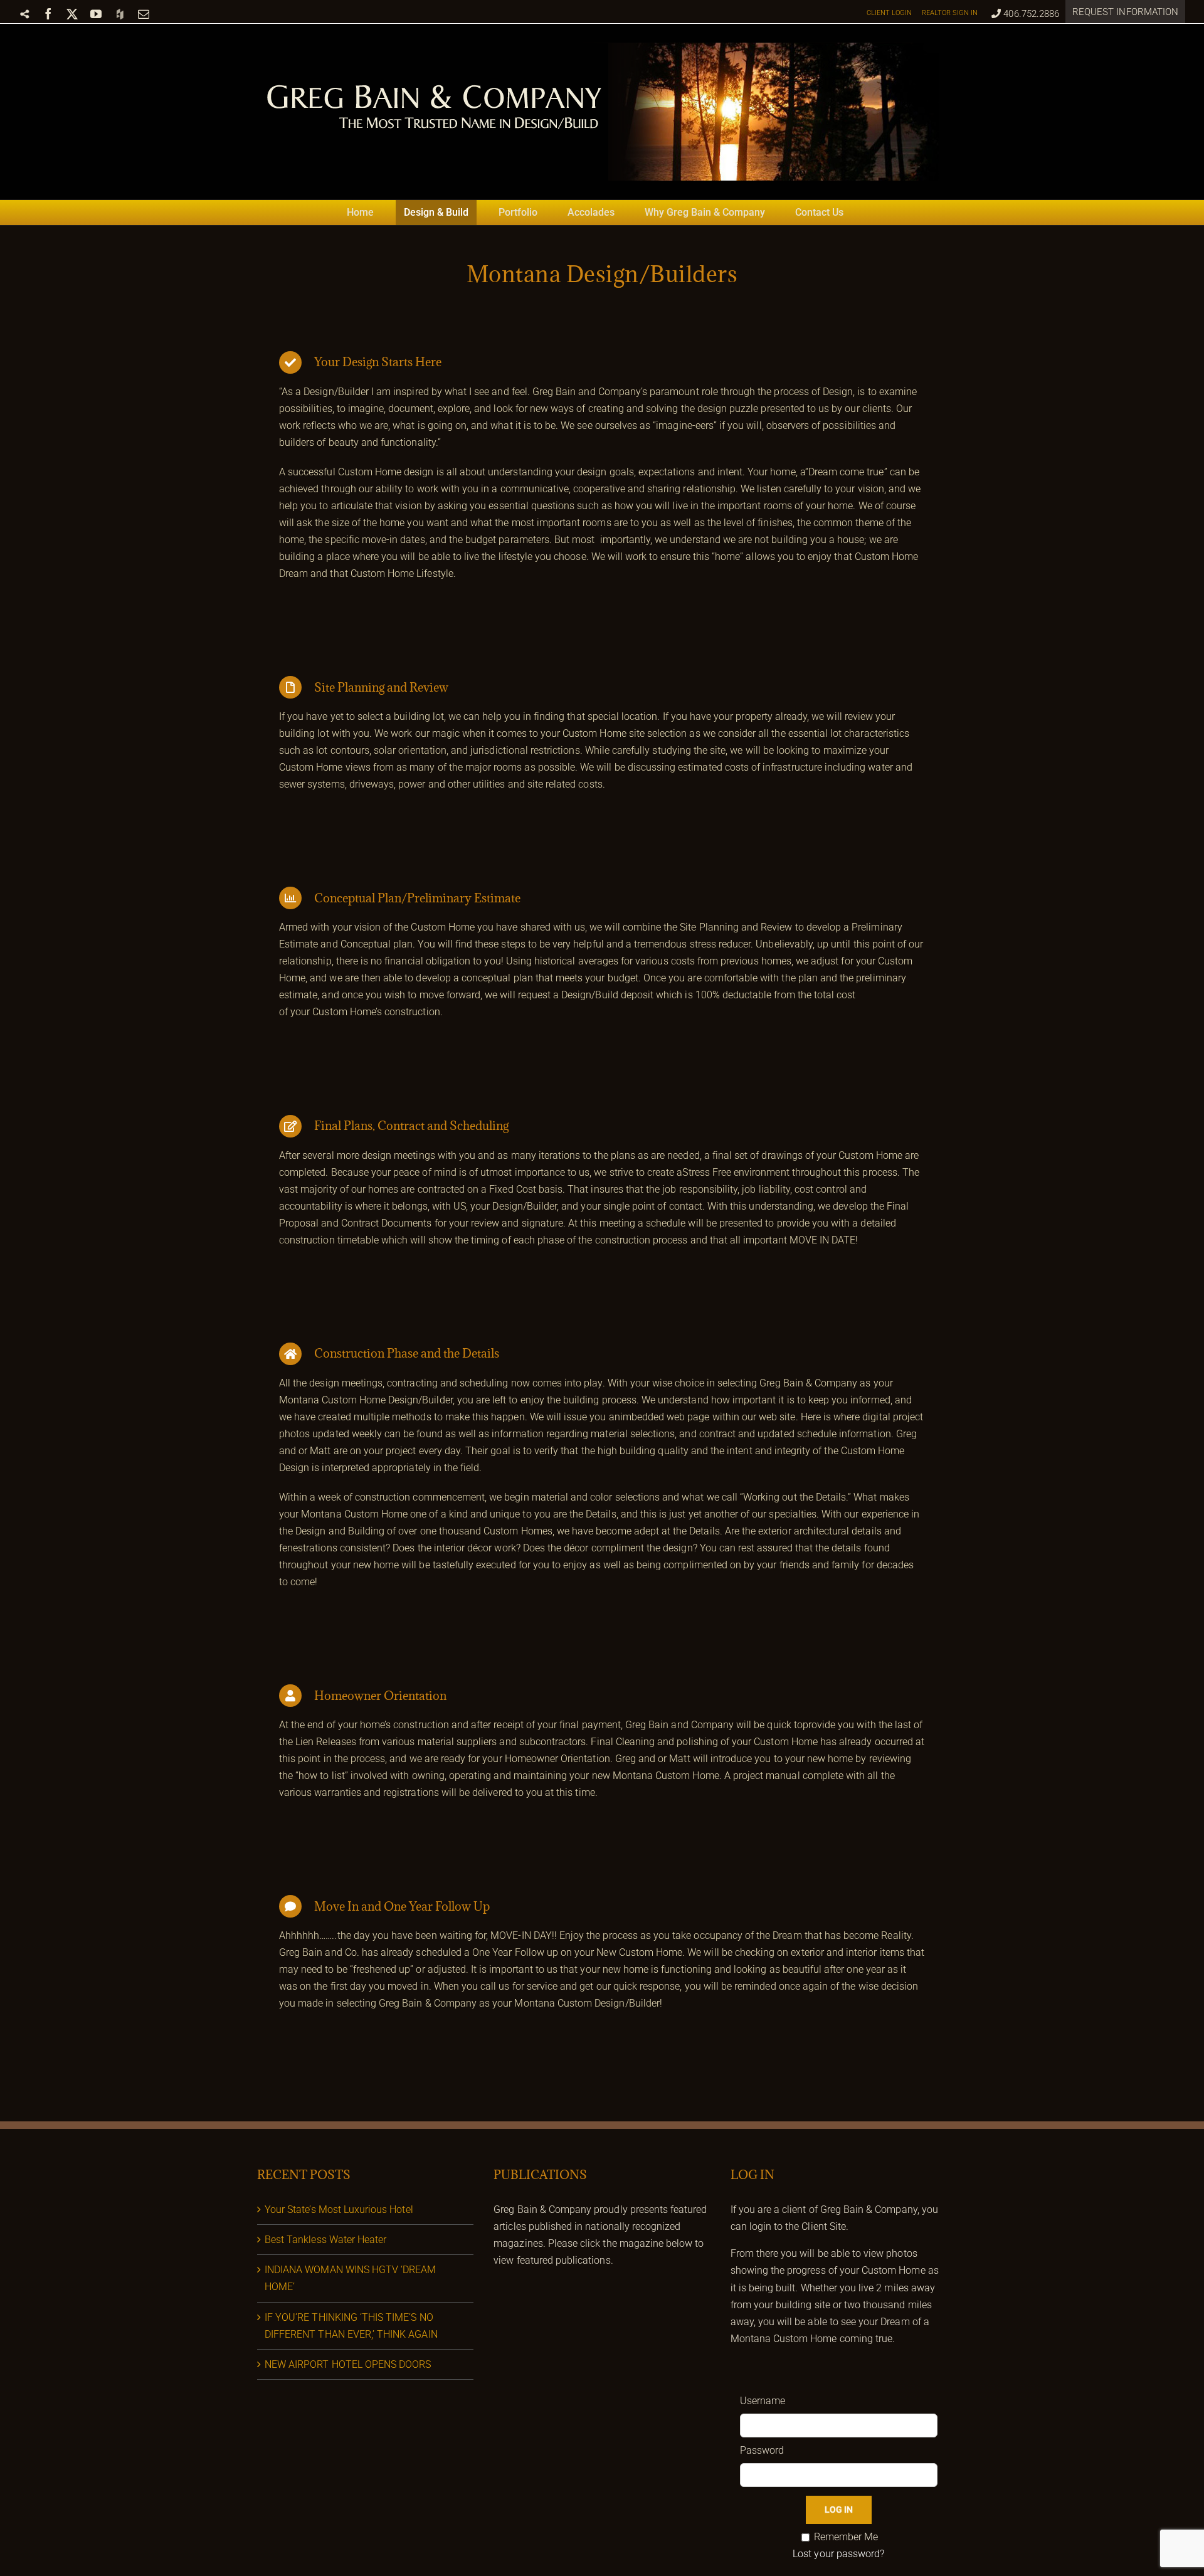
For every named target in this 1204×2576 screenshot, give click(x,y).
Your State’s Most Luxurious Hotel (339, 2209)
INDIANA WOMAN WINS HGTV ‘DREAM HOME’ (351, 2278)
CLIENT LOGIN (890, 13)
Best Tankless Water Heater (325, 2240)
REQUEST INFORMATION (1125, 12)
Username (763, 2401)
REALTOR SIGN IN (950, 13)
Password (762, 2450)
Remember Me (846, 2537)
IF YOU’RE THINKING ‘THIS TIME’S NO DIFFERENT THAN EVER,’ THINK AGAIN (351, 2326)
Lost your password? (838, 2554)
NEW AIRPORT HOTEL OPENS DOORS (348, 2364)
